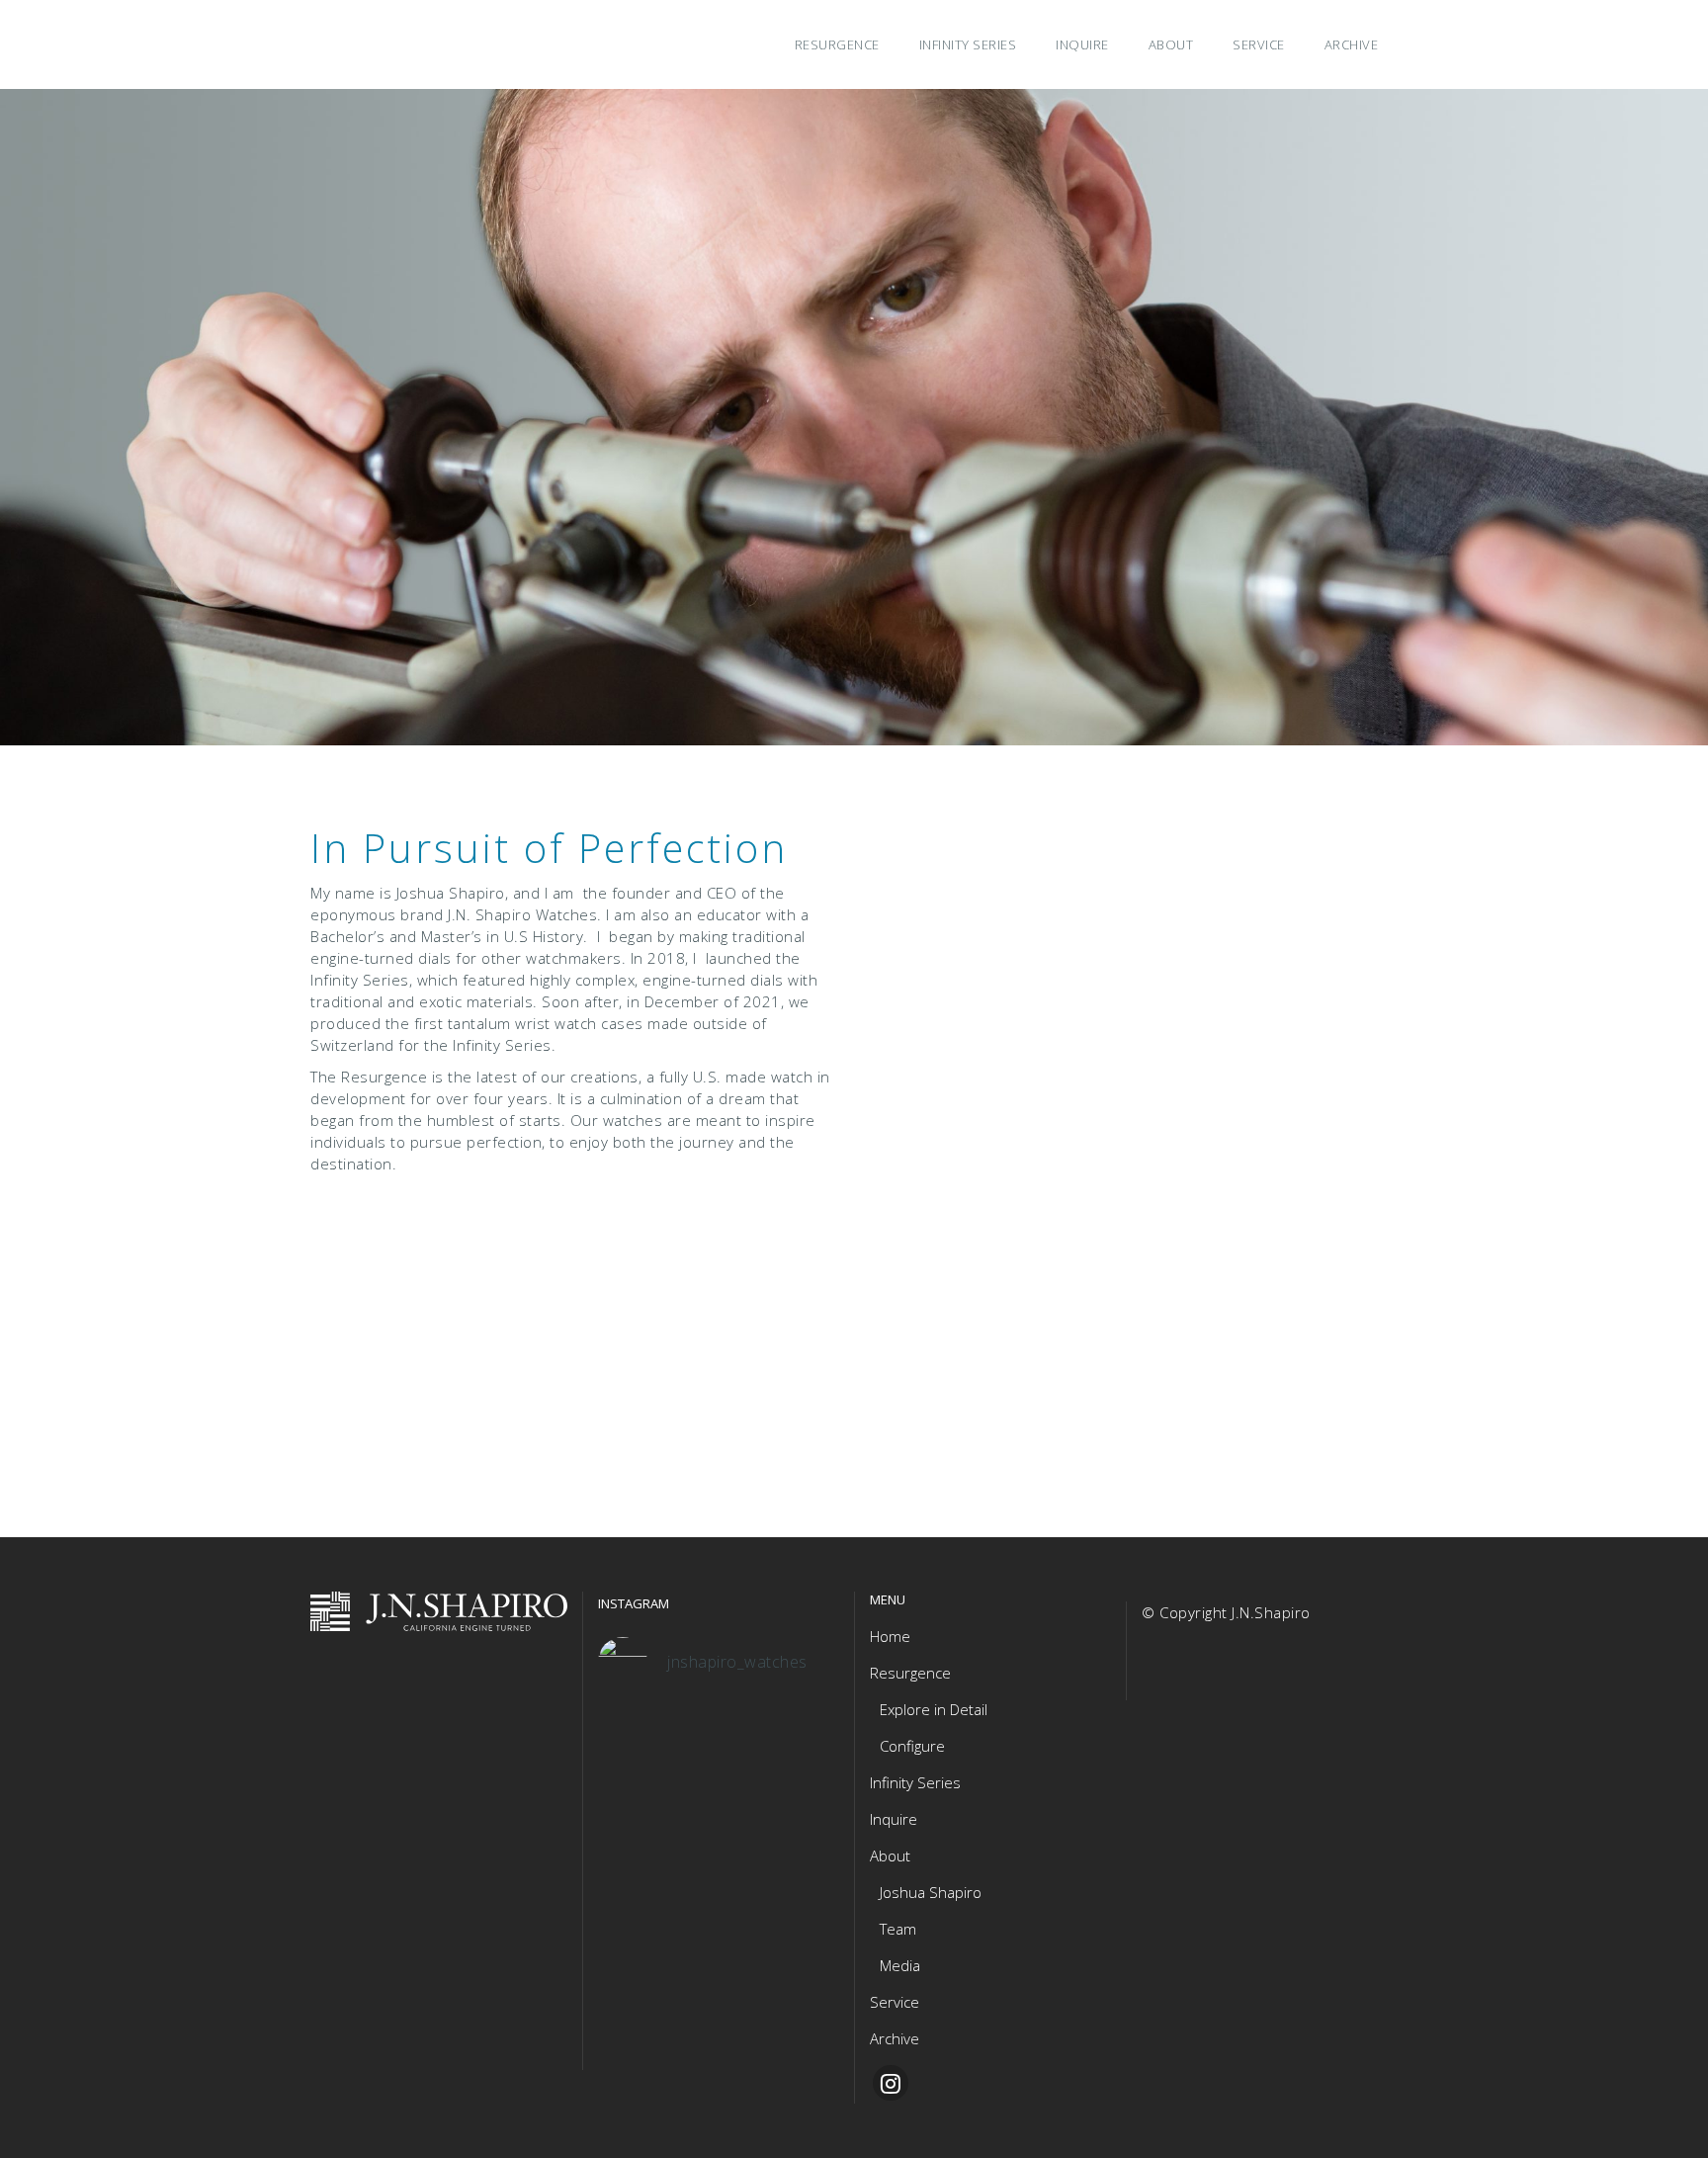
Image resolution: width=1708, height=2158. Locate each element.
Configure (912, 1746)
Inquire (894, 1819)
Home (890, 1636)
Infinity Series (915, 1782)
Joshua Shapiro (931, 1892)
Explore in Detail (934, 1709)
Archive (895, 2038)
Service (895, 2002)
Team (898, 1929)
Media (900, 1965)
